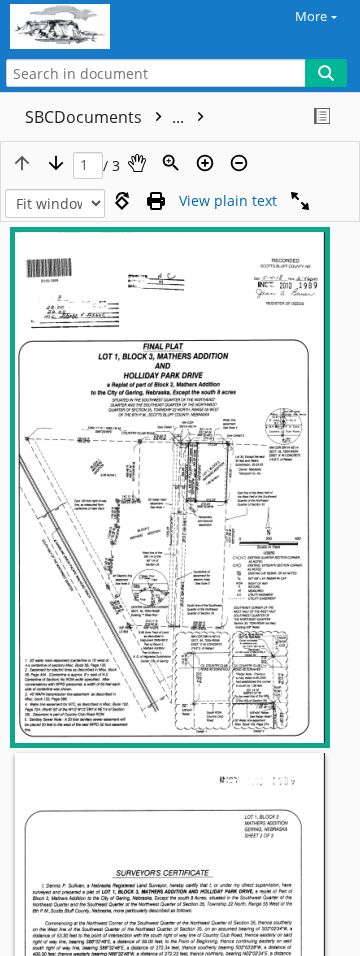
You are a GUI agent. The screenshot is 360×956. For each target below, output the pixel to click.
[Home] (85, 27)
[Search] (326, 73)
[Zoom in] (205, 163)
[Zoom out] (239, 163)
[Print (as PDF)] (156, 201)
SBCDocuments (106, 117)
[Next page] (56, 163)
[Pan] (137, 163)
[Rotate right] (122, 201)
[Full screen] (300, 201)
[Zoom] (171, 163)
